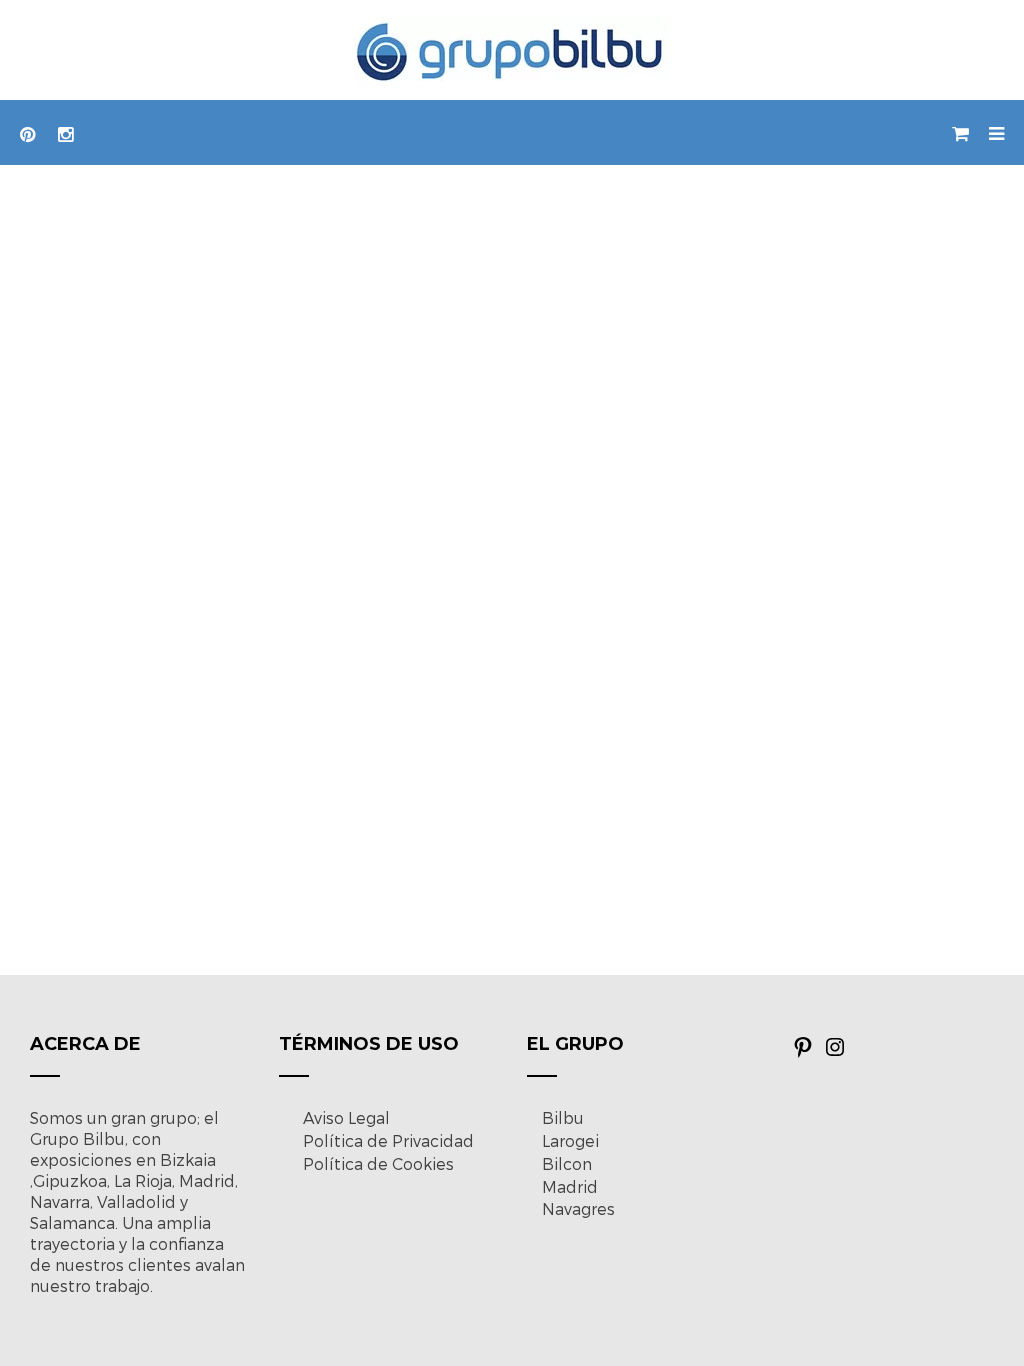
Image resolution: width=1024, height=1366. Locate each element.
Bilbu (563, 1117)
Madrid (570, 1186)
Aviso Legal (346, 1117)
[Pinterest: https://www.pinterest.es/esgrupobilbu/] (803, 1052)
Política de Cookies (378, 1163)
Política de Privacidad (388, 1140)
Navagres (578, 1208)
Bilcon (567, 1163)
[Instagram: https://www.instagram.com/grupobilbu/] (835, 1052)
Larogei (570, 1140)
